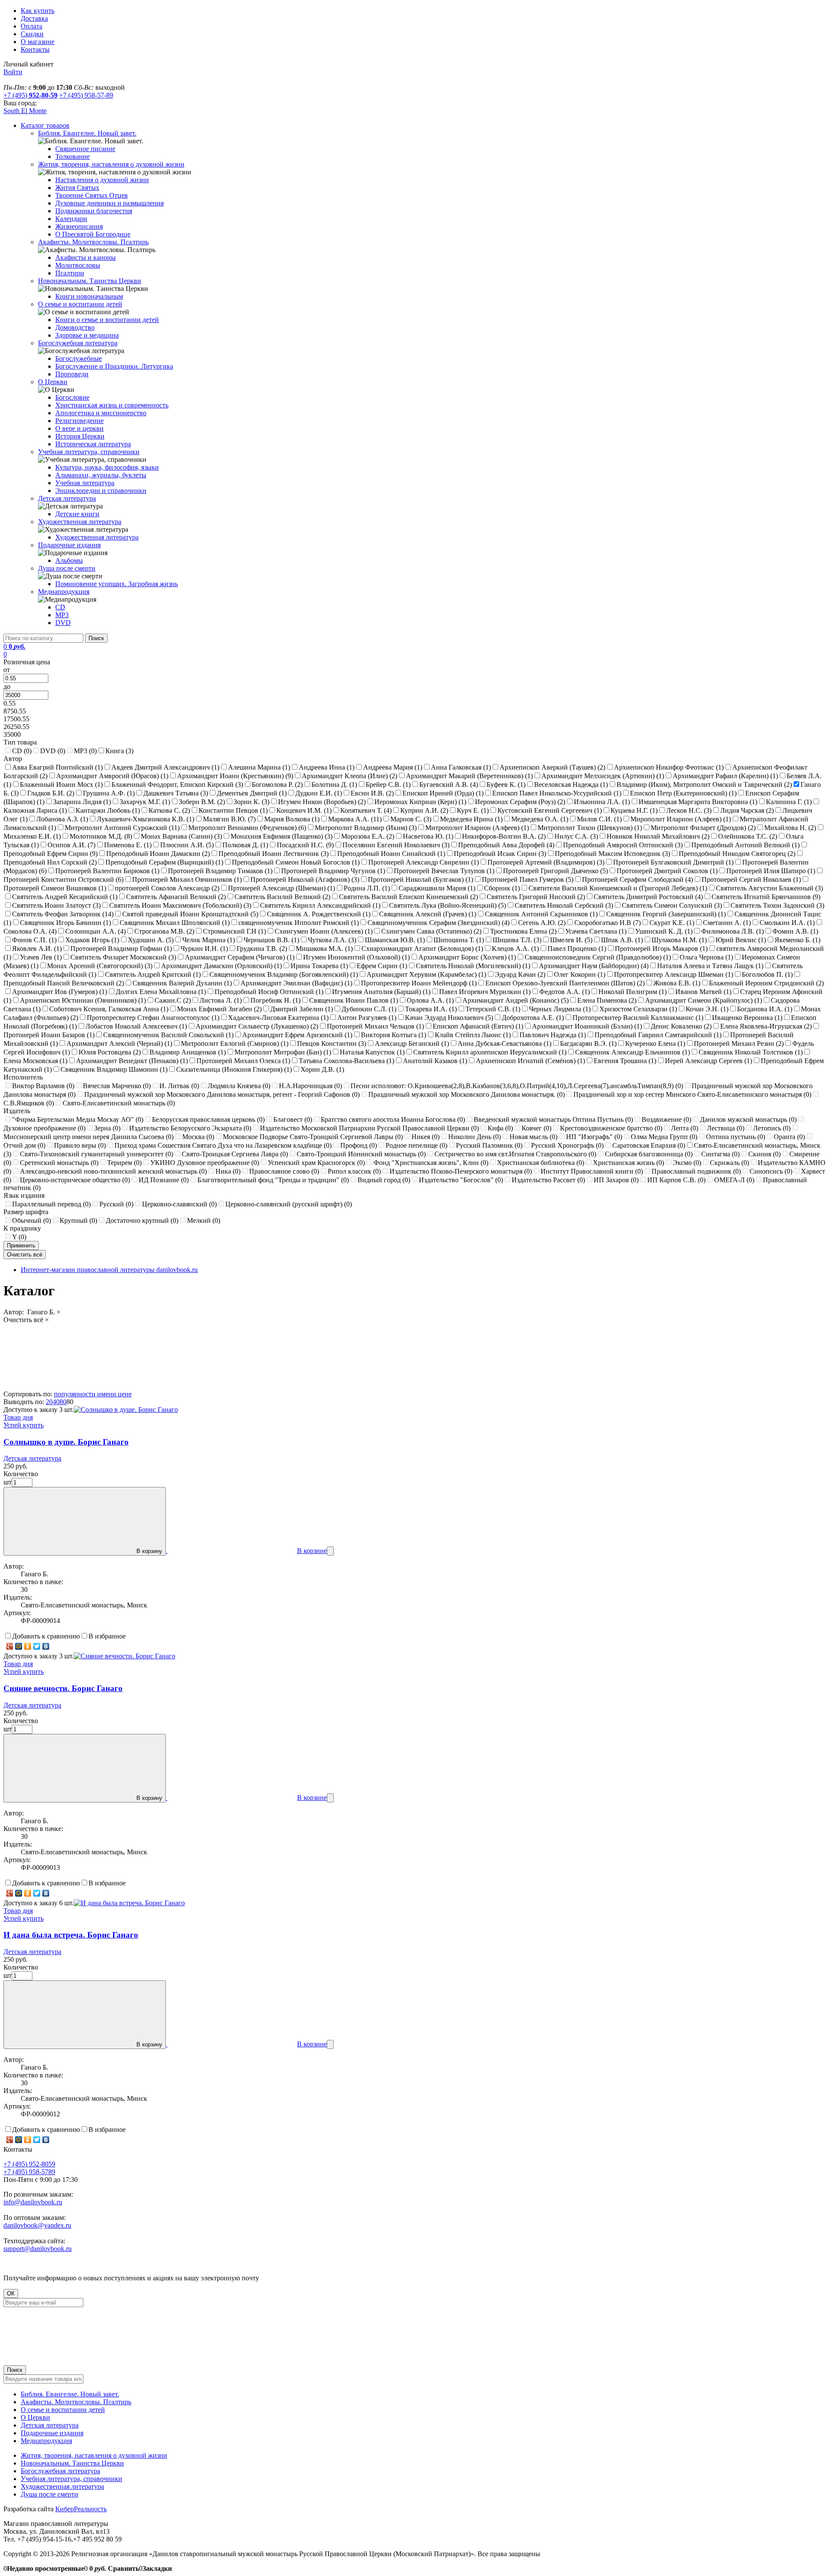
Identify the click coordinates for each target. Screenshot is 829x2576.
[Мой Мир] (19, 1646)
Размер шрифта (26, 1212)
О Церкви (35, 2417)
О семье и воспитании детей (63, 2410)
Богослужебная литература (60, 2471)
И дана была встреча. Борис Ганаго (71, 1935)
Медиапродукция (46, 2441)
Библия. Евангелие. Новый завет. (70, 2394)
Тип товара (20, 742)
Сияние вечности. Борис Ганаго (63, 1688)
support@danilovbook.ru (38, 2249)
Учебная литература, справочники (71, 2479)
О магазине (38, 42)
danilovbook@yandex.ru (37, 2225)
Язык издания (24, 1195)
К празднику (22, 1228)
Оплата (32, 26)
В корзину (149, 1551)
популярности (76, 1394)
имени (108, 1394)
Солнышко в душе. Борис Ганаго (66, 1442)
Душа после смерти (49, 2494)
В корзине (312, 1551)
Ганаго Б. (43, 1312)
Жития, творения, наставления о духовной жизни (94, 2455)
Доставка (34, 18)
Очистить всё (26, 1320)
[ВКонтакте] (46, 1646)
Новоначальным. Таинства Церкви (72, 2463)
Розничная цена (27, 662)
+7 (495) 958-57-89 (86, 95)
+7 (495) (30, 95)
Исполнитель (23, 1077)
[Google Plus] (10, 1646)
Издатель (17, 1111)
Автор (13, 759)
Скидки (32, 34)
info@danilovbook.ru (33, 2202)
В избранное (107, 1636)
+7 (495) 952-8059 (29, 2164)
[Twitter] (37, 1646)
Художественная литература (62, 2486)
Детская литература (32, 1458)
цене (125, 1394)
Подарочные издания (52, 2433)
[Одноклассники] (28, 1646)
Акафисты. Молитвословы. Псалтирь (76, 2402)
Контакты (35, 49)
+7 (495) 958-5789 (29, 2172)
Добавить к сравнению (46, 1636)
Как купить (38, 11)
